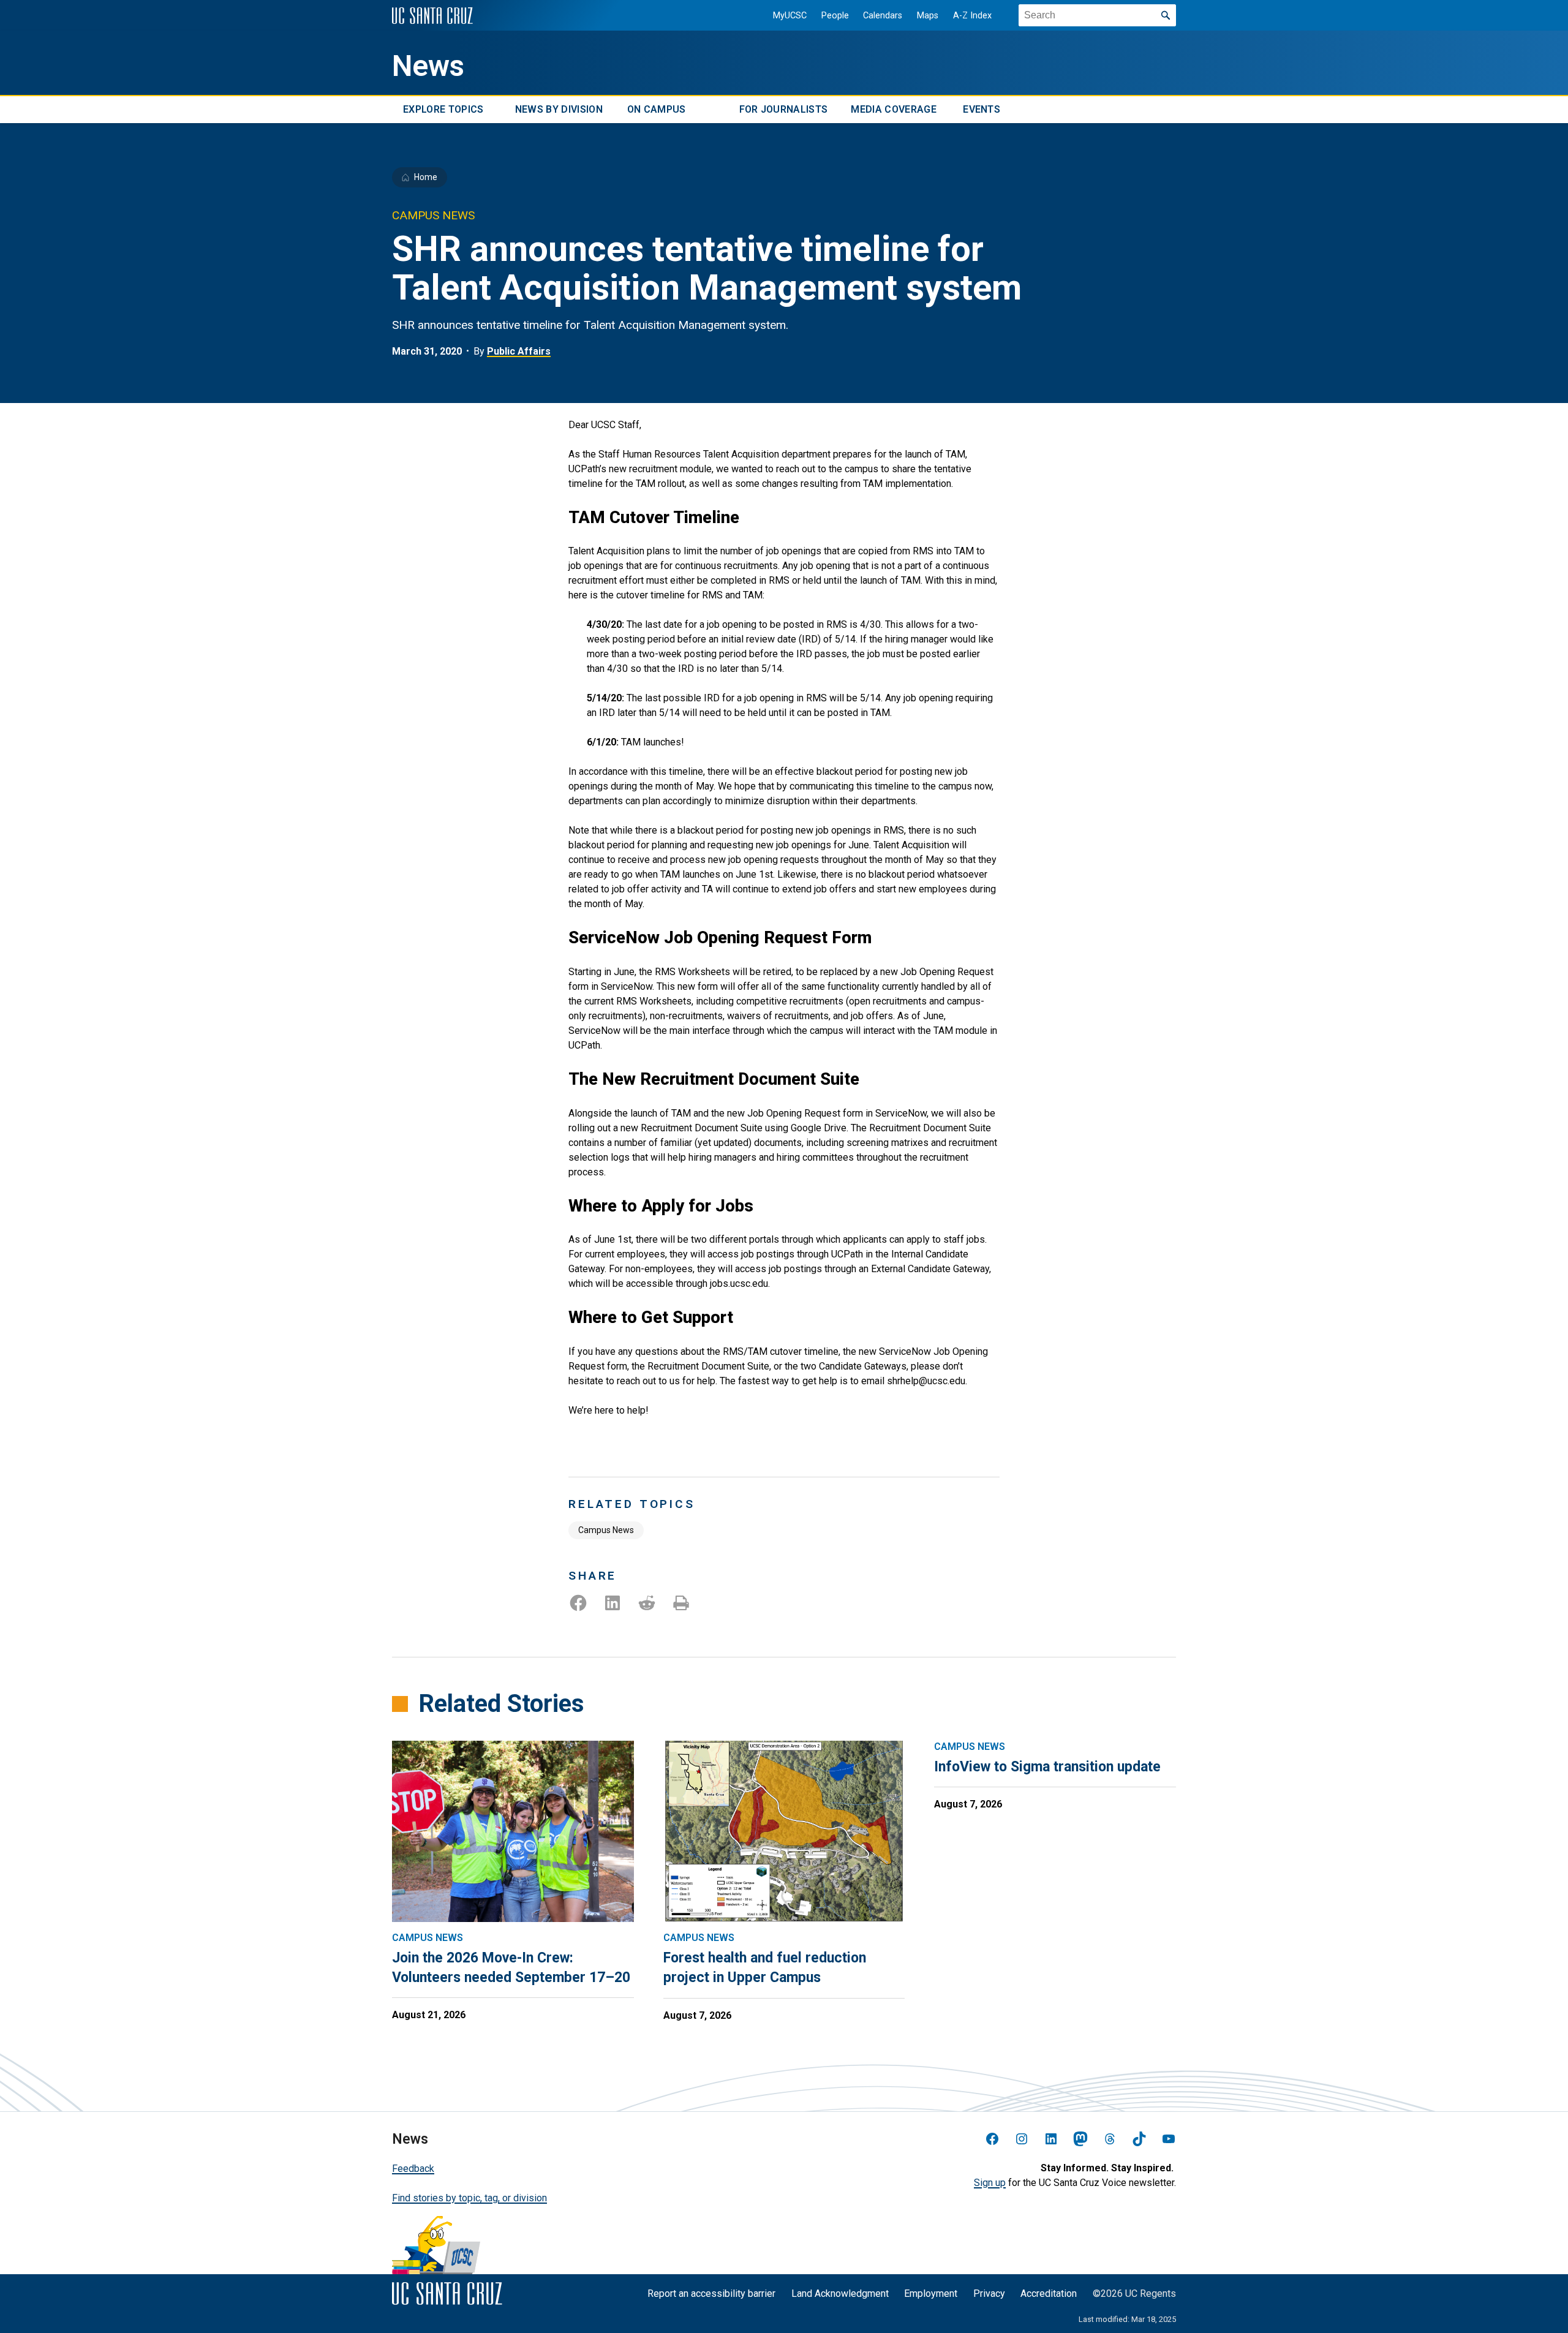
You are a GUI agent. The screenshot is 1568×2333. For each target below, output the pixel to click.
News (428, 66)
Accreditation (1049, 2293)
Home (426, 177)
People (835, 16)
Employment (931, 2293)
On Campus (657, 109)
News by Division (559, 109)
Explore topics (443, 109)
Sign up (990, 2183)
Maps (928, 16)
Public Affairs (519, 351)
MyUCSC (790, 16)
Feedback (413, 2169)
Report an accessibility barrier (711, 2293)
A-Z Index (972, 16)
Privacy (989, 2293)
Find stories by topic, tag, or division (469, 2198)
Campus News (606, 1530)
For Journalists (784, 109)
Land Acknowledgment (840, 2293)
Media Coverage (893, 109)
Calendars (883, 16)
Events (982, 109)
